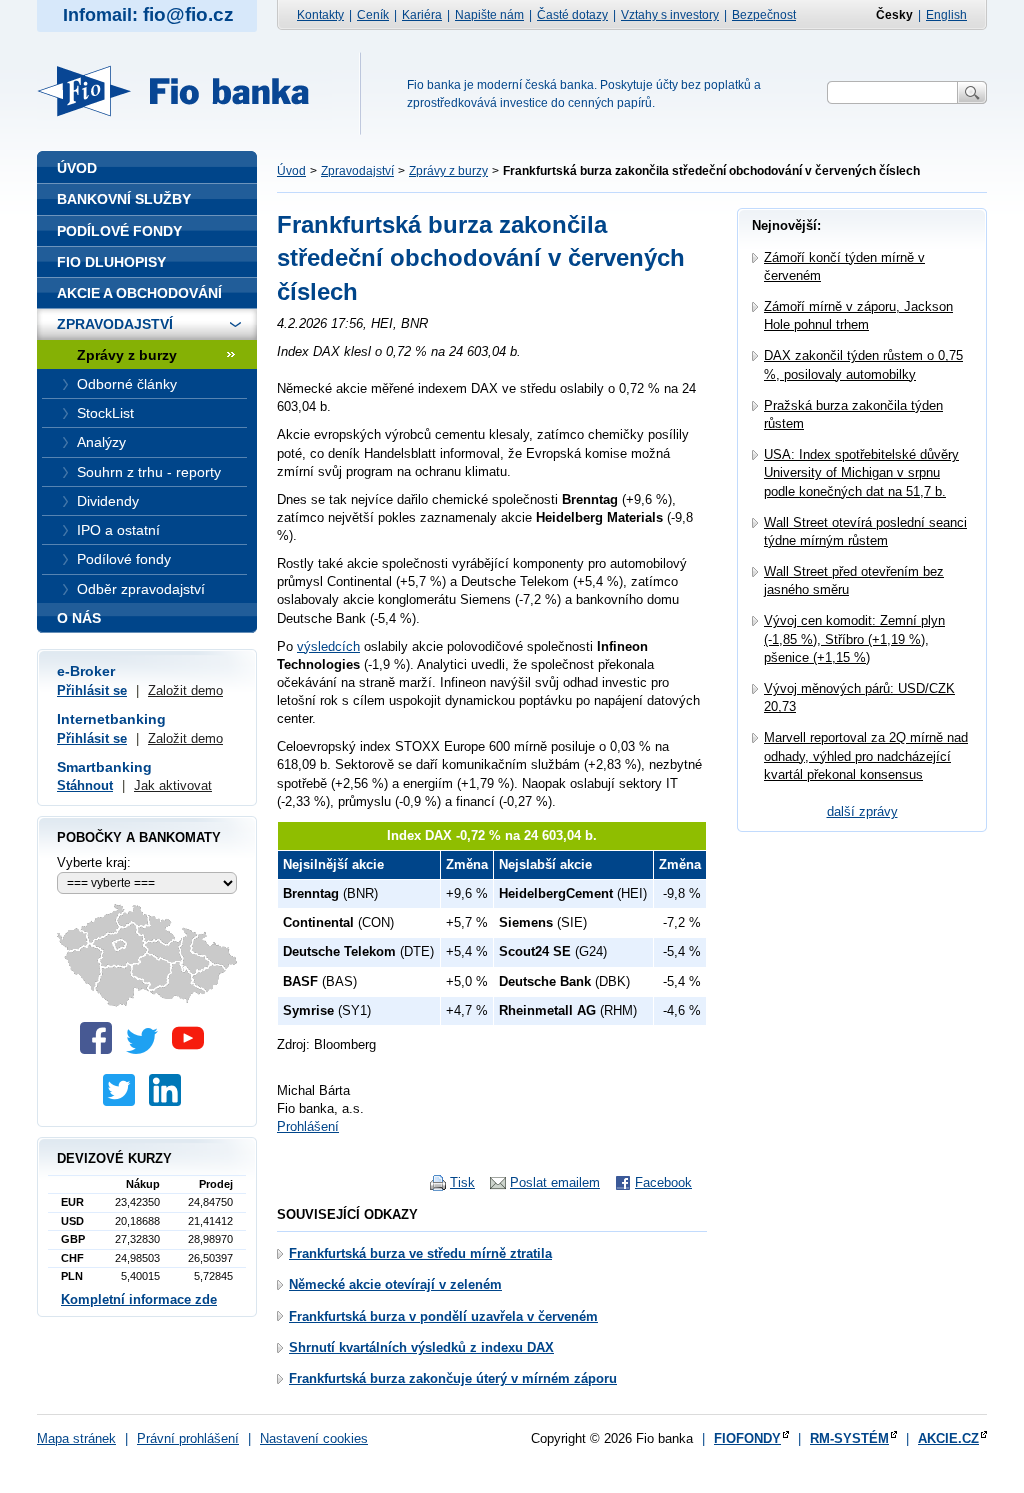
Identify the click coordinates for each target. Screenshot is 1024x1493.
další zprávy (862, 811)
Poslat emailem (555, 1182)
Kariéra (422, 15)
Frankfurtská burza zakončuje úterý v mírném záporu (453, 1378)
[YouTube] (193, 1049)
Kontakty (320, 15)
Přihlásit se (92, 690)
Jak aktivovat (173, 785)
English (946, 15)
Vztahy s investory (670, 15)
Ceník (373, 15)
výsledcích (328, 646)
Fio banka (185, 91)
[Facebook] (101, 1049)
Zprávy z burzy (448, 171)
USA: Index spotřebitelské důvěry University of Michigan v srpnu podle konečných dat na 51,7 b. (861, 472)
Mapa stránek (76, 1438)
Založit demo (185, 690)
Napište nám (489, 15)
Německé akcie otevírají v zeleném (395, 1284)
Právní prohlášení (188, 1438)
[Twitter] (147, 1049)
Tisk (462, 1182)
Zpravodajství (357, 171)
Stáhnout (85, 785)
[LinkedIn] (170, 1101)
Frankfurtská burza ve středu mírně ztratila (420, 1253)
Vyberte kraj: (94, 862)
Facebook (663, 1182)
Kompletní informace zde (139, 1299)
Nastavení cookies (314, 1438)
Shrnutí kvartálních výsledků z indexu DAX (421, 1347)
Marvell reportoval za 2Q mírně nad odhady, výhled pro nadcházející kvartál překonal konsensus (866, 755)
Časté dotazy (572, 15)
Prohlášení (308, 1126)
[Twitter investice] (124, 1101)
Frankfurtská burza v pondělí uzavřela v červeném (443, 1316)
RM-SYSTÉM (849, 1438)
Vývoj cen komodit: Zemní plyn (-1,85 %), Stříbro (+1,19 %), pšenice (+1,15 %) (854, 638)
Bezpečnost (764, 15)
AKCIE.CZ (948, 1438)
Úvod (291, 171)
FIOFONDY (747, 1438)
